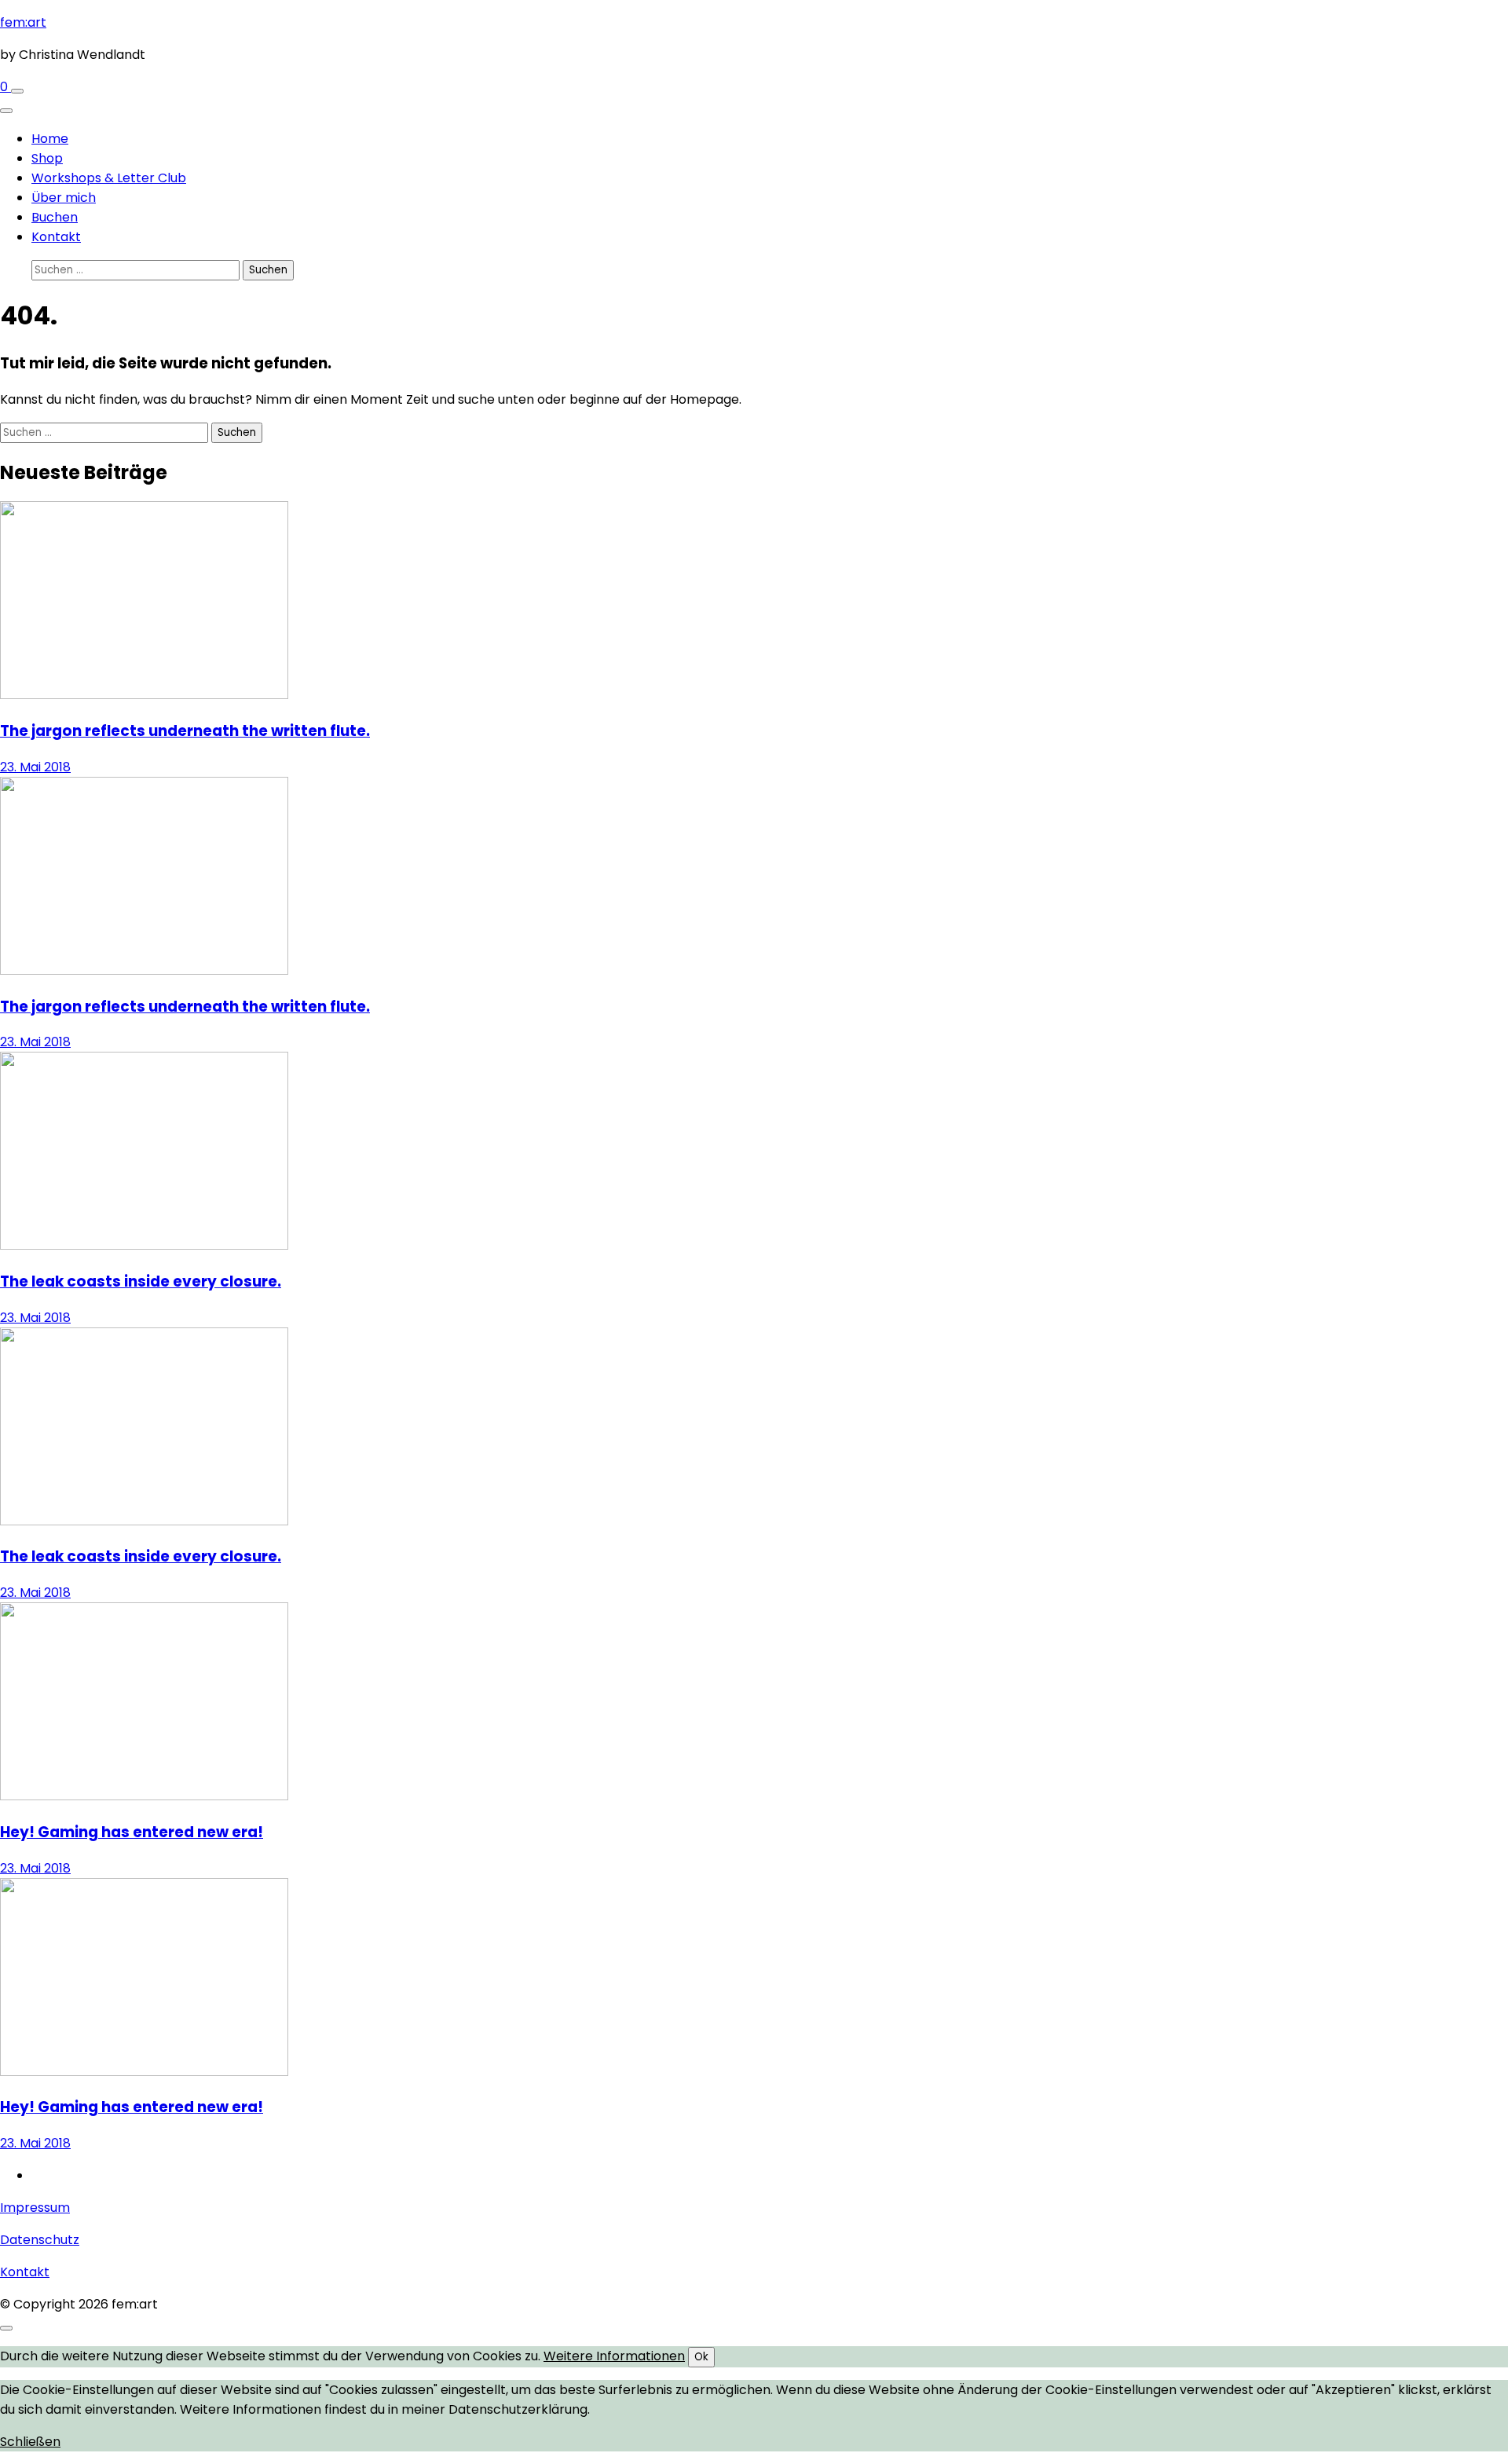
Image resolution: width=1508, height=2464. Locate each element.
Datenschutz (40, 2240)
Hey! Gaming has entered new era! (132, 1832)
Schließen (30, 2442)
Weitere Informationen (614, 2356)
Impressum (35, 2208)
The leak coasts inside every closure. (141, 1281)
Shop (47, 158)
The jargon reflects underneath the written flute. (185, 731)
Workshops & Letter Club (109, 178)
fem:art (23, 22)
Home (50, 139)
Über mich (64, 198)
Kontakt (56, 237)
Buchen (55, 217)
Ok (701, 2357)
